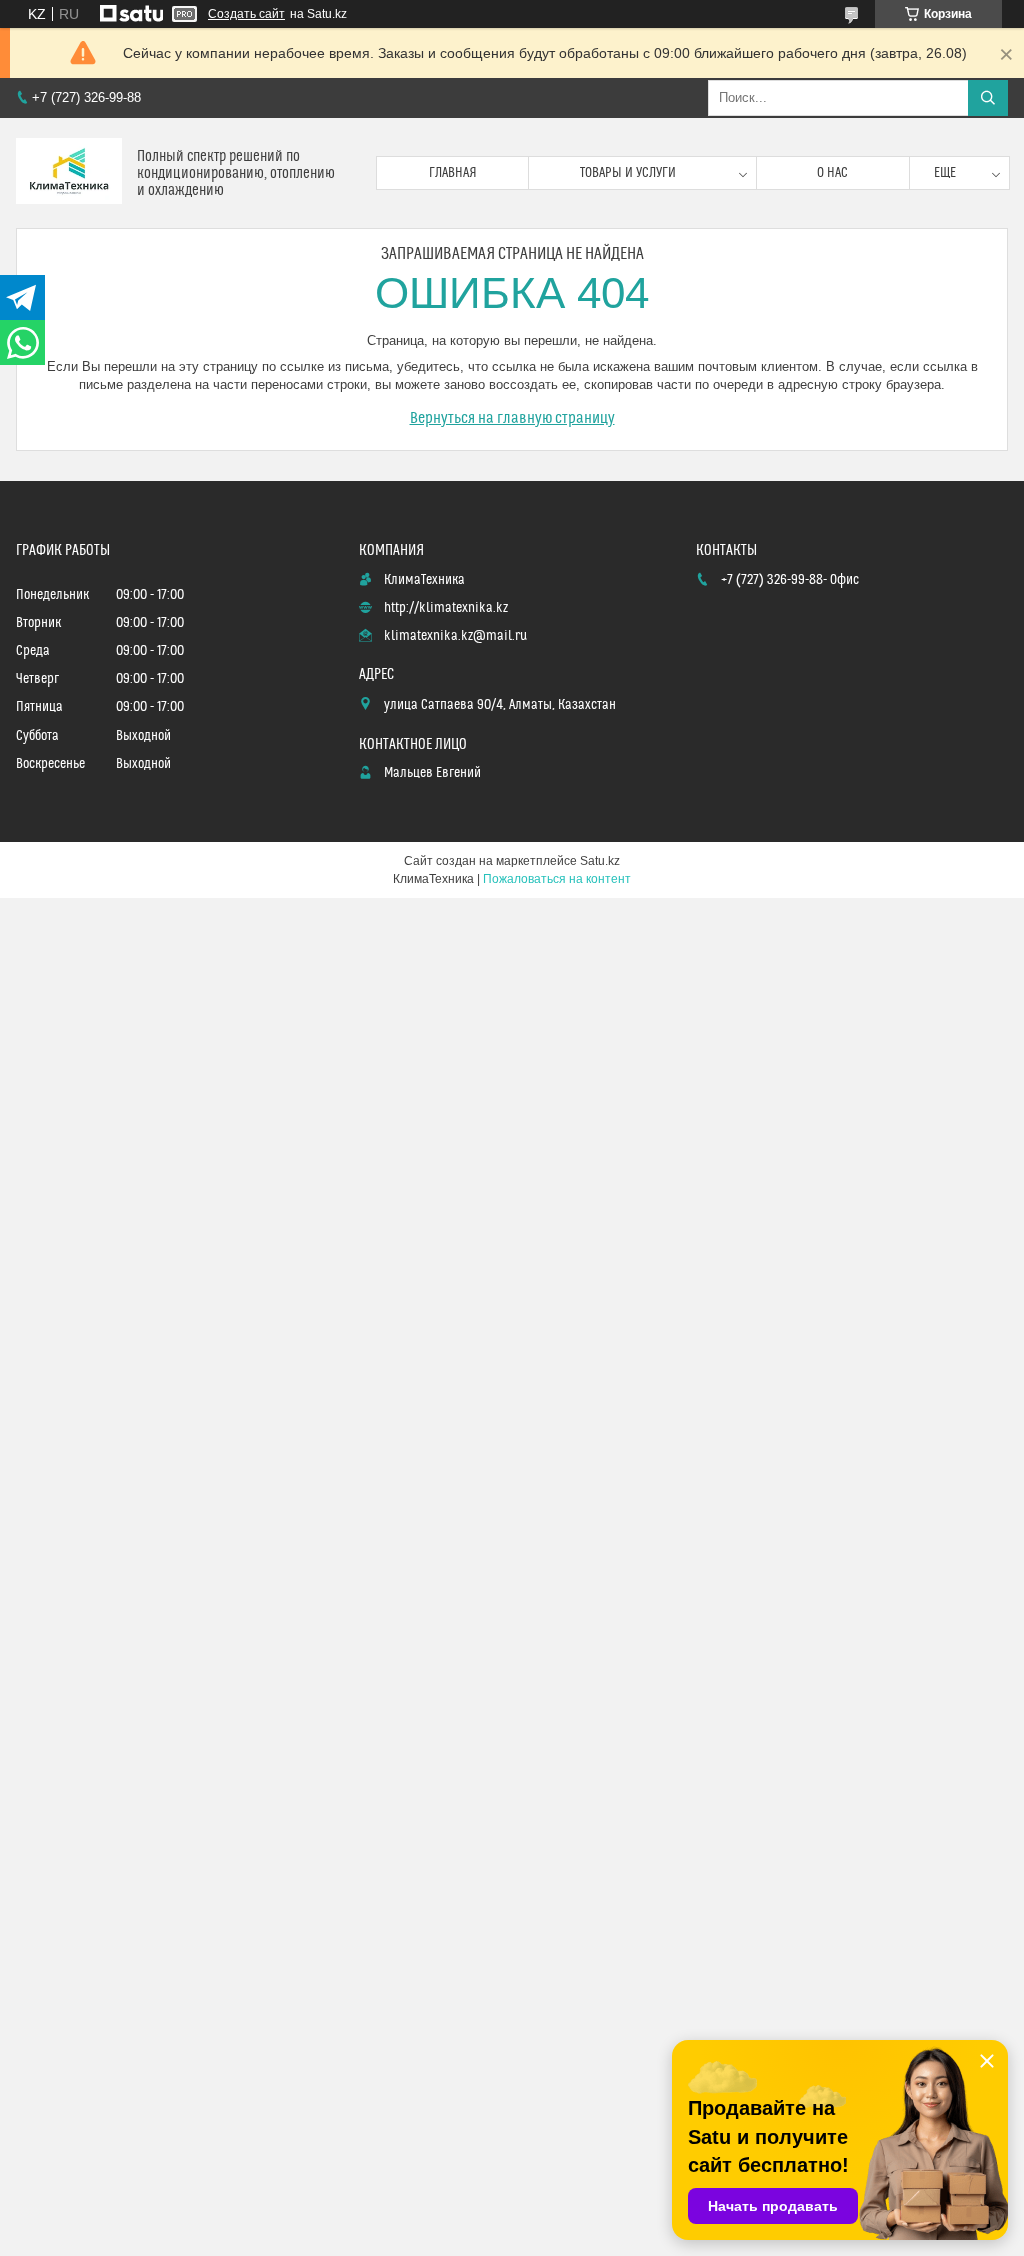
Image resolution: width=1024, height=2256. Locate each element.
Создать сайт (246, 14)
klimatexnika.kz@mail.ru (455, 636)
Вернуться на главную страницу (512, 418)
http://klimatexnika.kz (446, 608)
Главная (453, 173)
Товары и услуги (628, 173)
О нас (832, 173)
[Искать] (988, 98)
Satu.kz (600, 861)
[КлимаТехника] (69, 173)
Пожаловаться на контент (557, 879)
